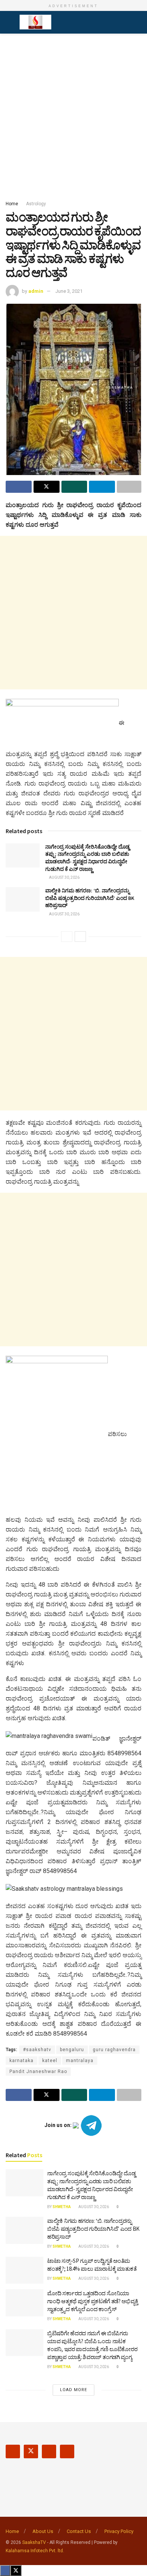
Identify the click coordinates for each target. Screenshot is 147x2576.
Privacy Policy (119, 2531)
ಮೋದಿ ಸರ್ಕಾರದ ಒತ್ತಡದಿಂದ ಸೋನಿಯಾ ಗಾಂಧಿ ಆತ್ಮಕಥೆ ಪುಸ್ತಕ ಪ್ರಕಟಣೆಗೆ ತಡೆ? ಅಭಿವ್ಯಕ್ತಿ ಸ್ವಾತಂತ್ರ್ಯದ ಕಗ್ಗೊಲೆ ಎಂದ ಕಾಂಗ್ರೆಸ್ (93, 2301)
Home (12, 204)
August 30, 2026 (64, 877)
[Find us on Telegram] (67, 2451)
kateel (50, 2061)
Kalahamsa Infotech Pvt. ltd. (35, 2551)
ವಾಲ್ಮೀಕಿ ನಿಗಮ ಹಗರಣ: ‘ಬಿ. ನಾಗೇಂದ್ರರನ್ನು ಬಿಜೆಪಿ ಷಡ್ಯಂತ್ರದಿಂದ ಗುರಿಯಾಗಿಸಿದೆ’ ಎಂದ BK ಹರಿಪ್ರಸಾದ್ (90, 898)
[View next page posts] (80, 937)
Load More (73, 2390)
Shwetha (62, 2207)
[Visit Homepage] (35, 22)
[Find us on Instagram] (49, 2451)
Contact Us (79, 2531)
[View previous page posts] (67, 937)
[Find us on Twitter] (31, 2451)
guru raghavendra (114, 2050)
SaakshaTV (34, 2542)
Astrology (36, 204)
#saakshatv (37, 2050)
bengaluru (72, 2050)
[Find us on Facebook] (13, 2451)
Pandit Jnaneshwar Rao (38, 2072)
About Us (43, 2531)
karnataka (21, 2061)
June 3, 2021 (69, 291)
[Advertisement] (73, 115)
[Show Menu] (9, 22)
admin (36, 291)
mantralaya (80, 2061)
